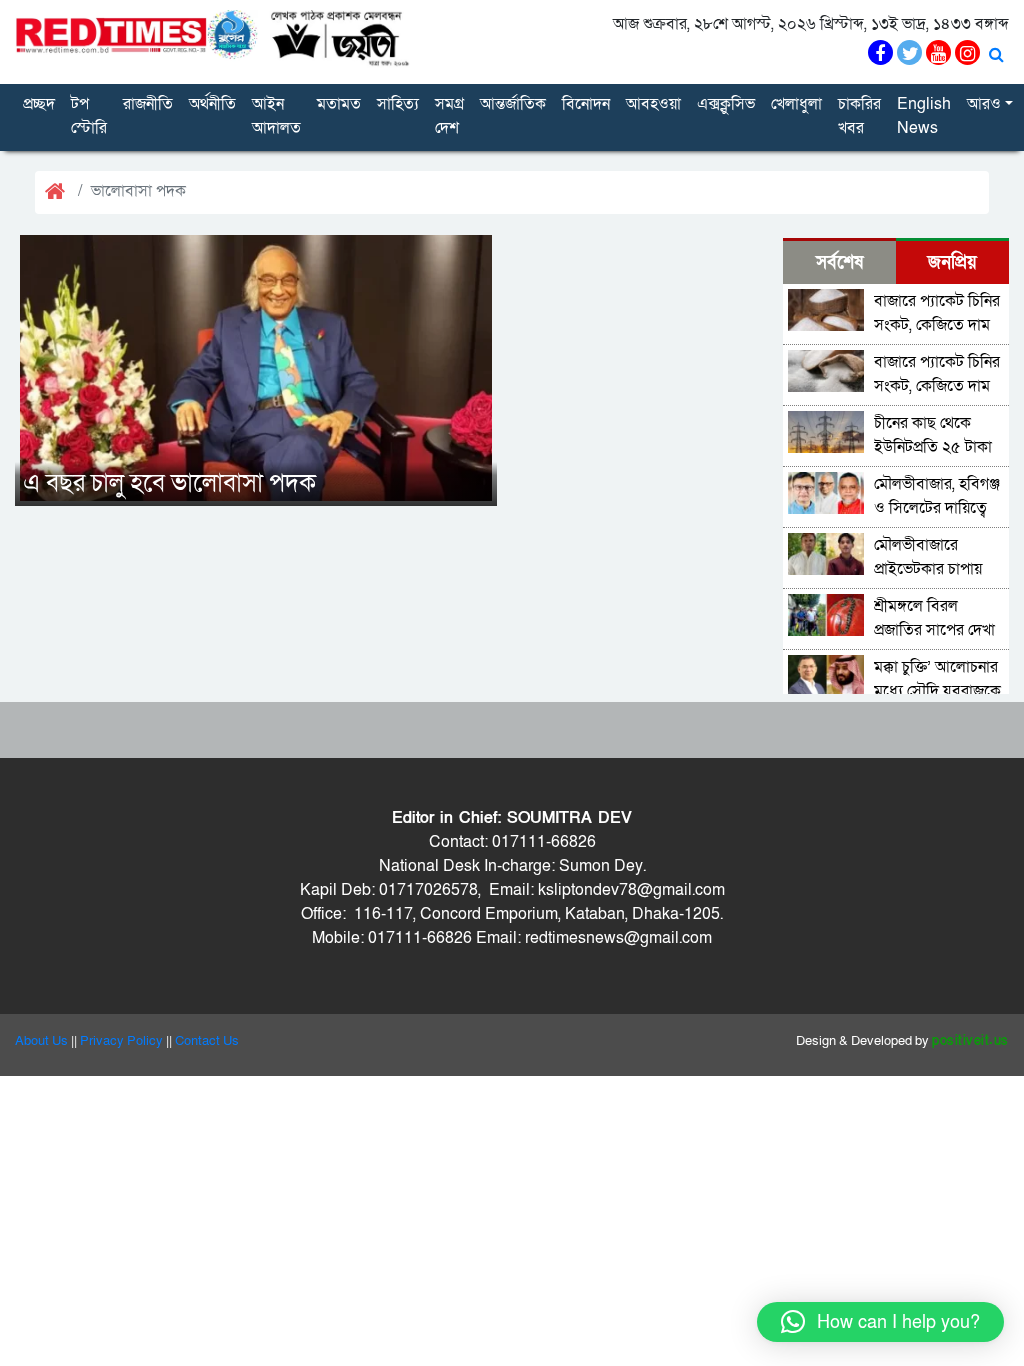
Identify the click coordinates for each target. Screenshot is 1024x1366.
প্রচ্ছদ (39, 104)
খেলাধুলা (796, 104)
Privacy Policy (121, 1041)
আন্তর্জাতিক (513, 104)
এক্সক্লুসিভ (726, 104)
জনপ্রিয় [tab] (952, 262)
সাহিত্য (398, 104)
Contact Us (207, 1041)
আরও (984, 104)
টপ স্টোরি (89, 116)
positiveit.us (970, 1041)
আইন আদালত (276, 116)
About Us (41, 1041)
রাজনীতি (148, 104)
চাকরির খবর (859, 116)
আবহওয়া (653, 104)
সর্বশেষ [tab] (839, 262)
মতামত (339, 104)
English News (924, 116)
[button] (880, 1322)
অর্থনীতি (212, 104)
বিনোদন (586, 104)
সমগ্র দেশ (449, 116)
